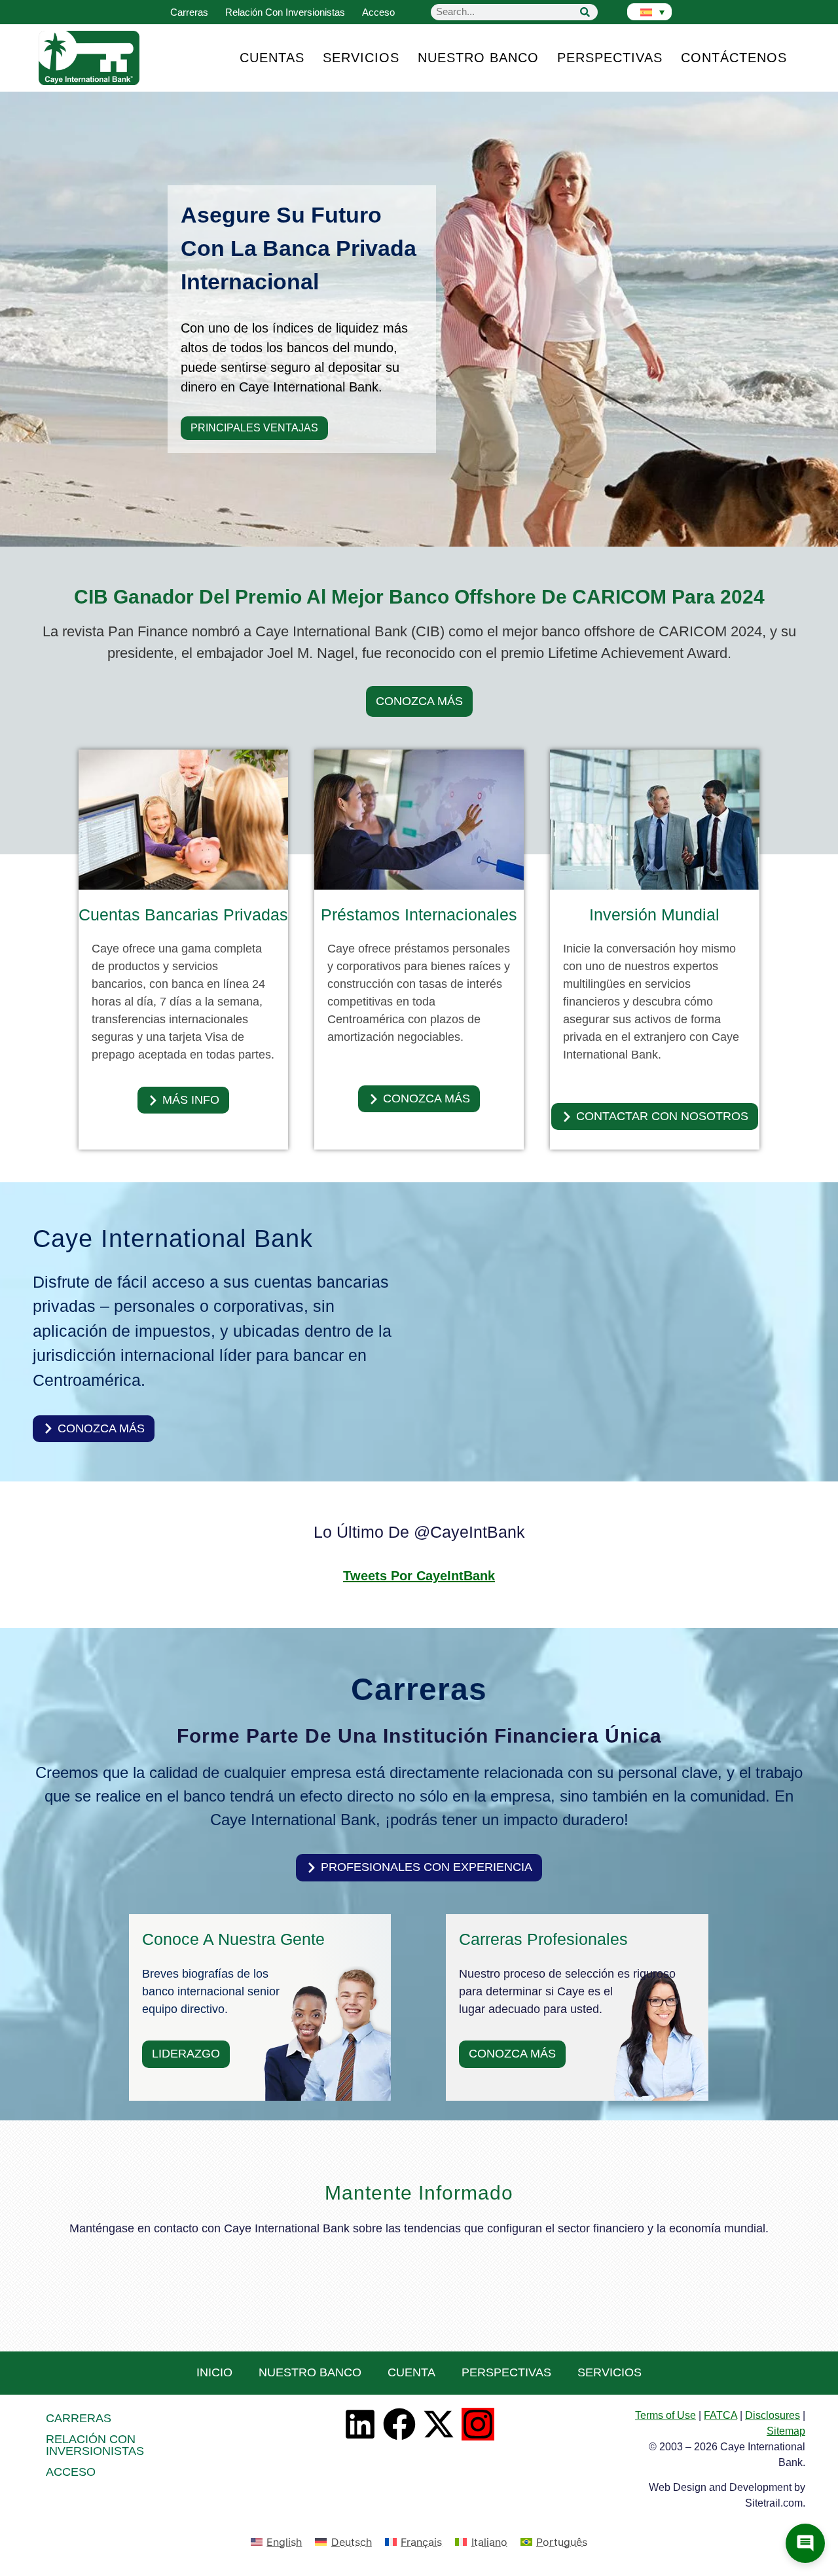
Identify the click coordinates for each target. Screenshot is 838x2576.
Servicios (361, 58)
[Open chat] (805, 2543)
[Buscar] (585, 12)
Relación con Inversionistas (285, 12)
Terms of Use (665, 2415)
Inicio (214, 2372)
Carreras (189, 12)
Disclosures (773, 2415)
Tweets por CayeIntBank (419, 1576)
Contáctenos (734, 58)
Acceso (378, 12)
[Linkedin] (360, 2424)
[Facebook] (399, 2424)
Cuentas (272, 58)
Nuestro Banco (478, 58)
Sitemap (786, 2431)
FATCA (720, 2415)
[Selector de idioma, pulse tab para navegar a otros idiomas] (649, 12)
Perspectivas (610, 58)
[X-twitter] (439, 2424)
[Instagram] (478, 2424)
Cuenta (411, 2372)
